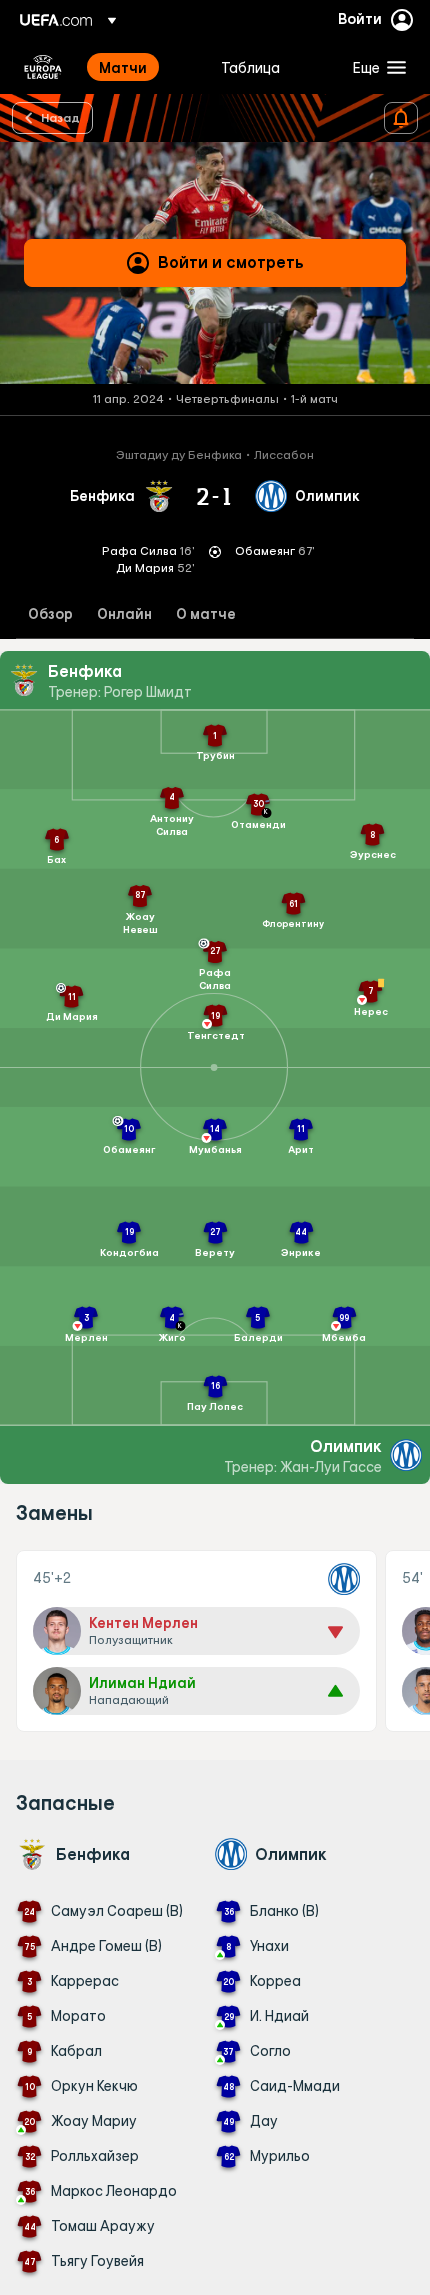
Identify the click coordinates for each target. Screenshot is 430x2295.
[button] (375, 67)
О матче (206, 614)
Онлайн (124, 614)
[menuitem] (143, 67)
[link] (123, 67)
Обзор (50, 614)
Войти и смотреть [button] (231, 262)
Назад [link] (60, 117)
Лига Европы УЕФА (43, 67)
